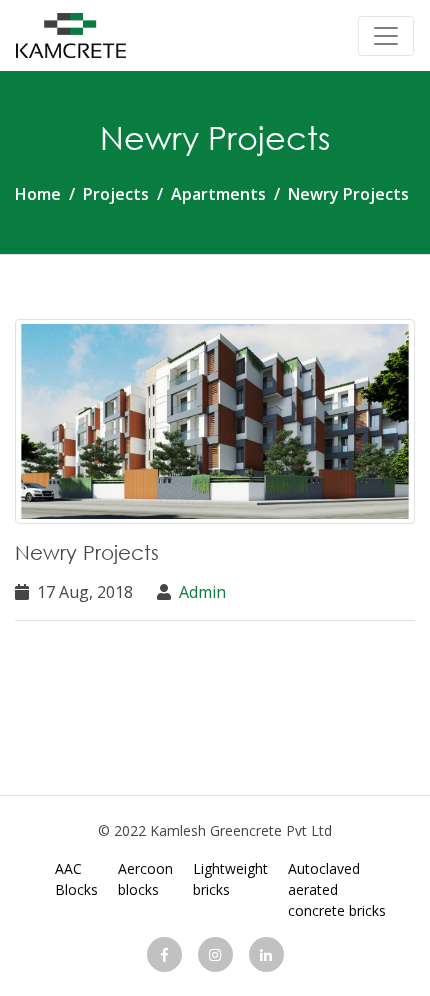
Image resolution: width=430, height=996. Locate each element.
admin (202, 592)
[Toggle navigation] (386, 36)
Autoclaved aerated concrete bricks (337, 889)
